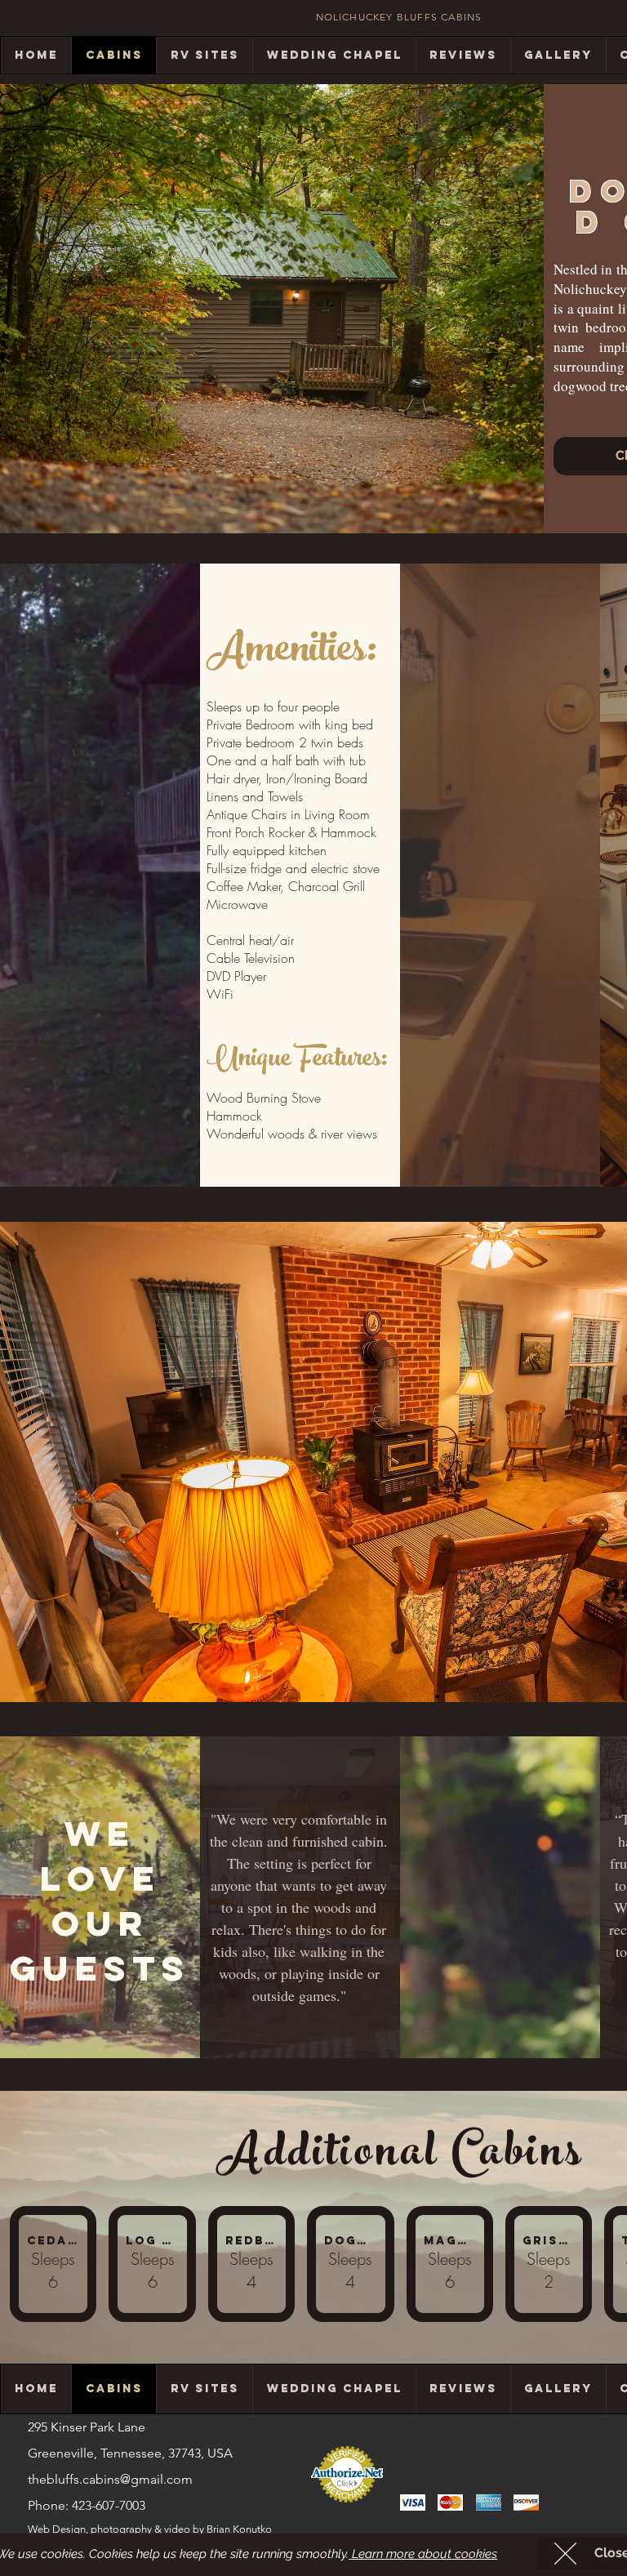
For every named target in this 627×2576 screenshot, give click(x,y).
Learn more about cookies (423, 2554)
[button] (565, 2554)
